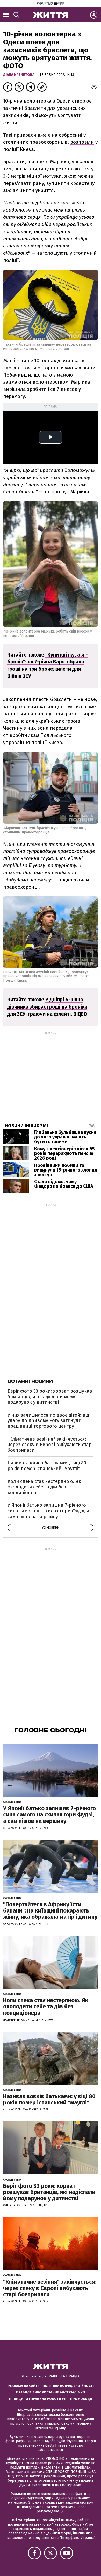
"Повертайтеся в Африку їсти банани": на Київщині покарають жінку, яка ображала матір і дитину (50, 1911)
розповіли (82, 142)
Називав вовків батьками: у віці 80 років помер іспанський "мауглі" (47, 1466)
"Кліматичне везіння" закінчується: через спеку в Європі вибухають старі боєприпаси (50, 1445)
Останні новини (30, 1381)
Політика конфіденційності (68, 2386)
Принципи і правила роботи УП (38, 2399)
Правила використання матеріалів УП (51, 2392)
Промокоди (81, 2399)
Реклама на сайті (23, 2386)
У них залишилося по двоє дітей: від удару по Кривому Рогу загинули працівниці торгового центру (48, 1421)
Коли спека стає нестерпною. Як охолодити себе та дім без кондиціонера (44, 1487)
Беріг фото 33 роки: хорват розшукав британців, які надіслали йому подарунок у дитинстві (50, 1397)
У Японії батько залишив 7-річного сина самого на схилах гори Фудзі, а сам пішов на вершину (48, 1511)
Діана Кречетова (19, 75)
